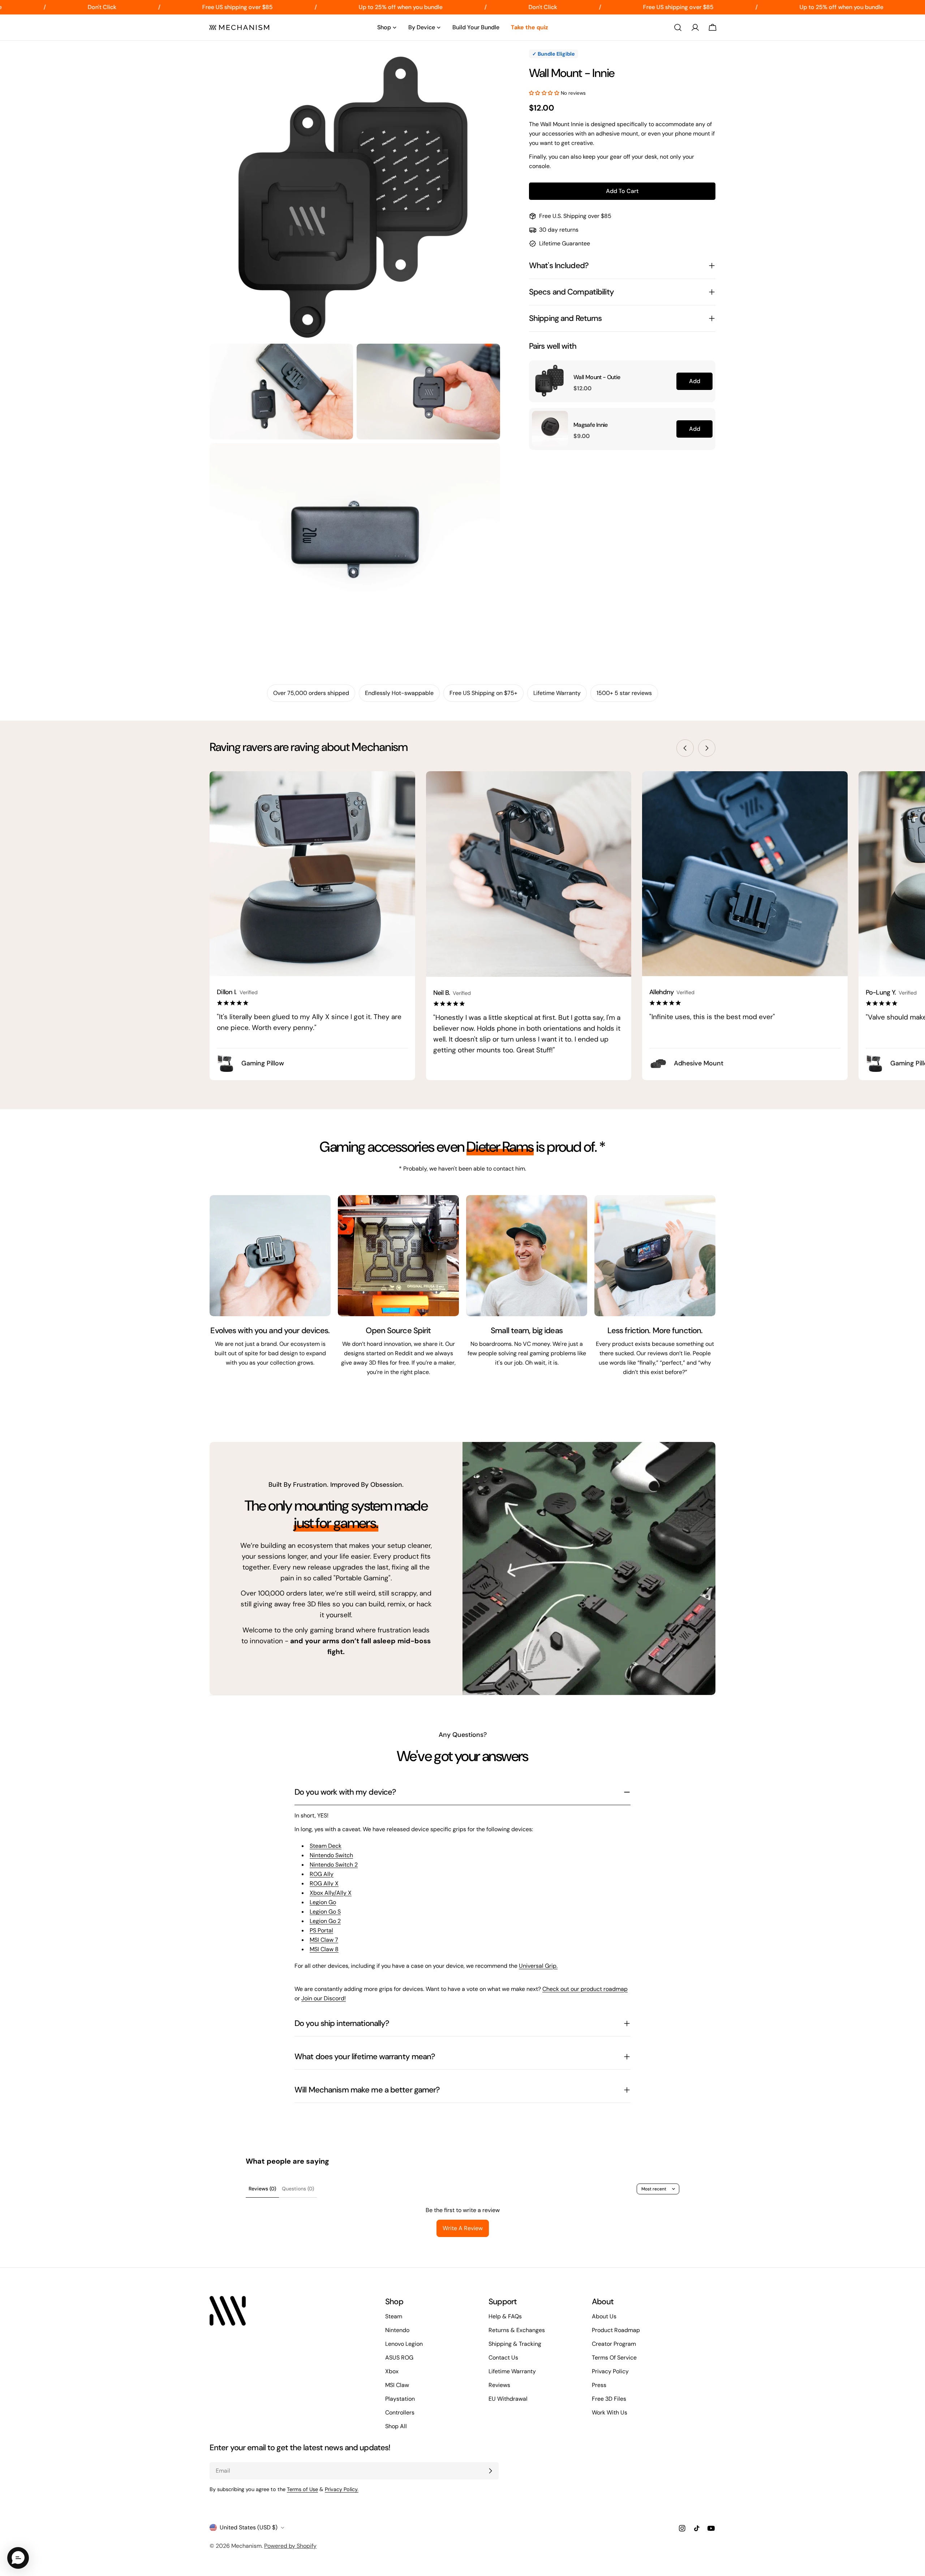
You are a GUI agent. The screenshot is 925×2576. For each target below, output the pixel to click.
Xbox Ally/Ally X (331, 1893)
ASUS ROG (399, 2358)
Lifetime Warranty (512, 2371)
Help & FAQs (505, 2316)
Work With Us (610, 2412)
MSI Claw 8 (324, 1949)
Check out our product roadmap (585, 1989)
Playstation (400, 2399)
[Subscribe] (490, 2471)
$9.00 (582, 436)
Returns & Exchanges (517, 2330)
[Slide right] (707, 748)
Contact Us (503, 2358)
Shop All (396, 2426)
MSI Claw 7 (324, 1940)
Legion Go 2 (325, 1921)
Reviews (499, 2385)
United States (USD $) (249, 2527)
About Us (604, 2316)
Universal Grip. (538, 1966)
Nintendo (397, 2330)
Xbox (392, 2371)
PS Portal (321, 1930)
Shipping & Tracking (515, 2344)
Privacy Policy (610, 2371)
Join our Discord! (324, 1998)
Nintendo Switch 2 (334, 1865)
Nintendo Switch (331, 1855)
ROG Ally (322, 1874)
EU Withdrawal (508, 2399)
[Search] (678, 27)
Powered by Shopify (290, 2546)
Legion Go (323, 1902)
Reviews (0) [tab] (262, 2189)
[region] (622, 405)
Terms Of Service (614, 2358)
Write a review (463, 2228)
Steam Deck (326, 1846)
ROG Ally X (324, 1883)
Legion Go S (325, 1912)
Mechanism (246, 2546)
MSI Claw (397, 2385)
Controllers (400, 2412)
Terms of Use (302, 2489)
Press (599, 2385)
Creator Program (614, 2344)
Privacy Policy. (342, 2489)
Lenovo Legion (404, 2344)
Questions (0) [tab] (298, 2189)
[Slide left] (685, 748)
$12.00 (582, 388)
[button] (545, 93)
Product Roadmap (616, 2330)
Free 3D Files (609, 2399)
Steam (394, 2316)
